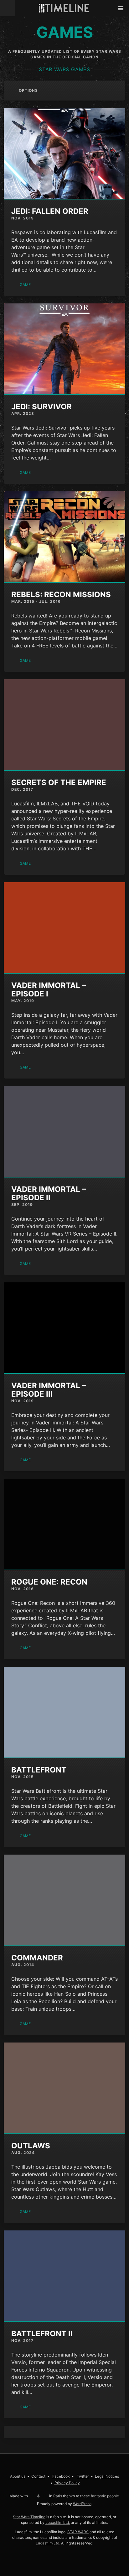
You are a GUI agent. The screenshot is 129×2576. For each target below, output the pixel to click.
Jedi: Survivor (41, 407)
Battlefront (39, 1770)
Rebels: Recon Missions (61, 595)
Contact (38, 2476)
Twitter (83, 2476)
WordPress (82, 2504)
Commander (37, 1958)
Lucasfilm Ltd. (58, 2522)
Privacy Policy (67, 2483)
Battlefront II (42, 2334)
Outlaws (31, 2146)
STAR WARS (78, 2532)
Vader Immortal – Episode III (49, 1390)
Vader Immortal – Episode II (49, 1193)
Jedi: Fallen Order (50, 211)
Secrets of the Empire (59, 782)
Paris (58, 2496)
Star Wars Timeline (29, 2517)
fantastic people (105, 2496)
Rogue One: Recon (49, 1582)
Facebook (61, 2476)
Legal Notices (107, 2476)
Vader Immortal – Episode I (49, 990)
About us (18, 2476)
